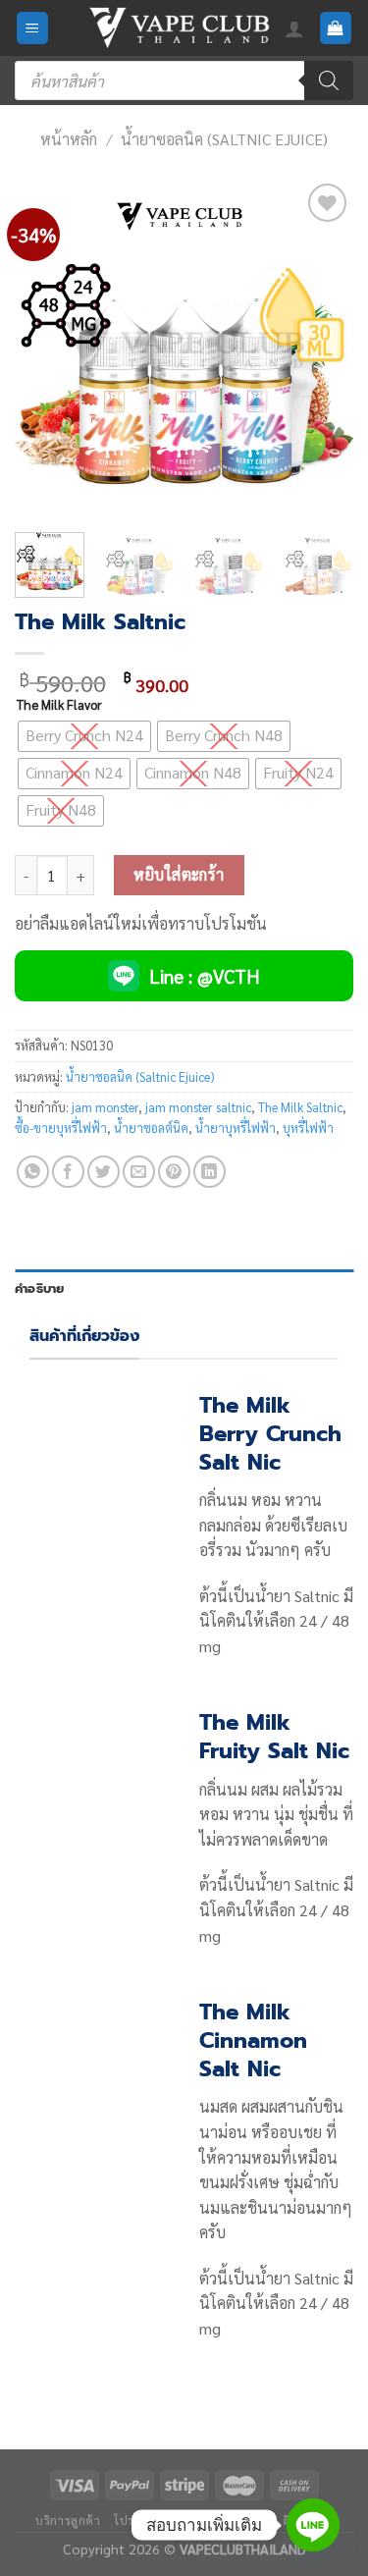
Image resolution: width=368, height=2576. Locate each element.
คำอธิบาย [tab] (40, 1288)
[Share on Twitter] (104, 1172)
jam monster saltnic (198, 1107)
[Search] (329, 80)
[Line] (313, 2525)
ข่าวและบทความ (224, 2520)
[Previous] (46, 348)
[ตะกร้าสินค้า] (336, 28)
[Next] (322, 348)
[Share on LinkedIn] (210, 1172)
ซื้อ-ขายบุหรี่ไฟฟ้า (61, 1127)
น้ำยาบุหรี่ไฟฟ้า (236, 1127)
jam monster (105, 1107)
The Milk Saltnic (300, 1107)
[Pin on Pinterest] (174, 1172)
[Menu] (33, 28)
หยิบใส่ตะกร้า (179, 874)
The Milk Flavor (59, 705)
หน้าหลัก (69, 139)
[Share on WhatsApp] (33, 1172)
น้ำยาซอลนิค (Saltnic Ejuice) (224, 139)
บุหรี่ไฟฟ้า (308, 1127)
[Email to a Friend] (139, 1172)
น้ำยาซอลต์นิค (151, 1127)
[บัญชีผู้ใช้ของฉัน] (294, 28)
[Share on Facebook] (68, 1172)
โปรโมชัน (139, 2520)
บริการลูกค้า (68, 2520)
